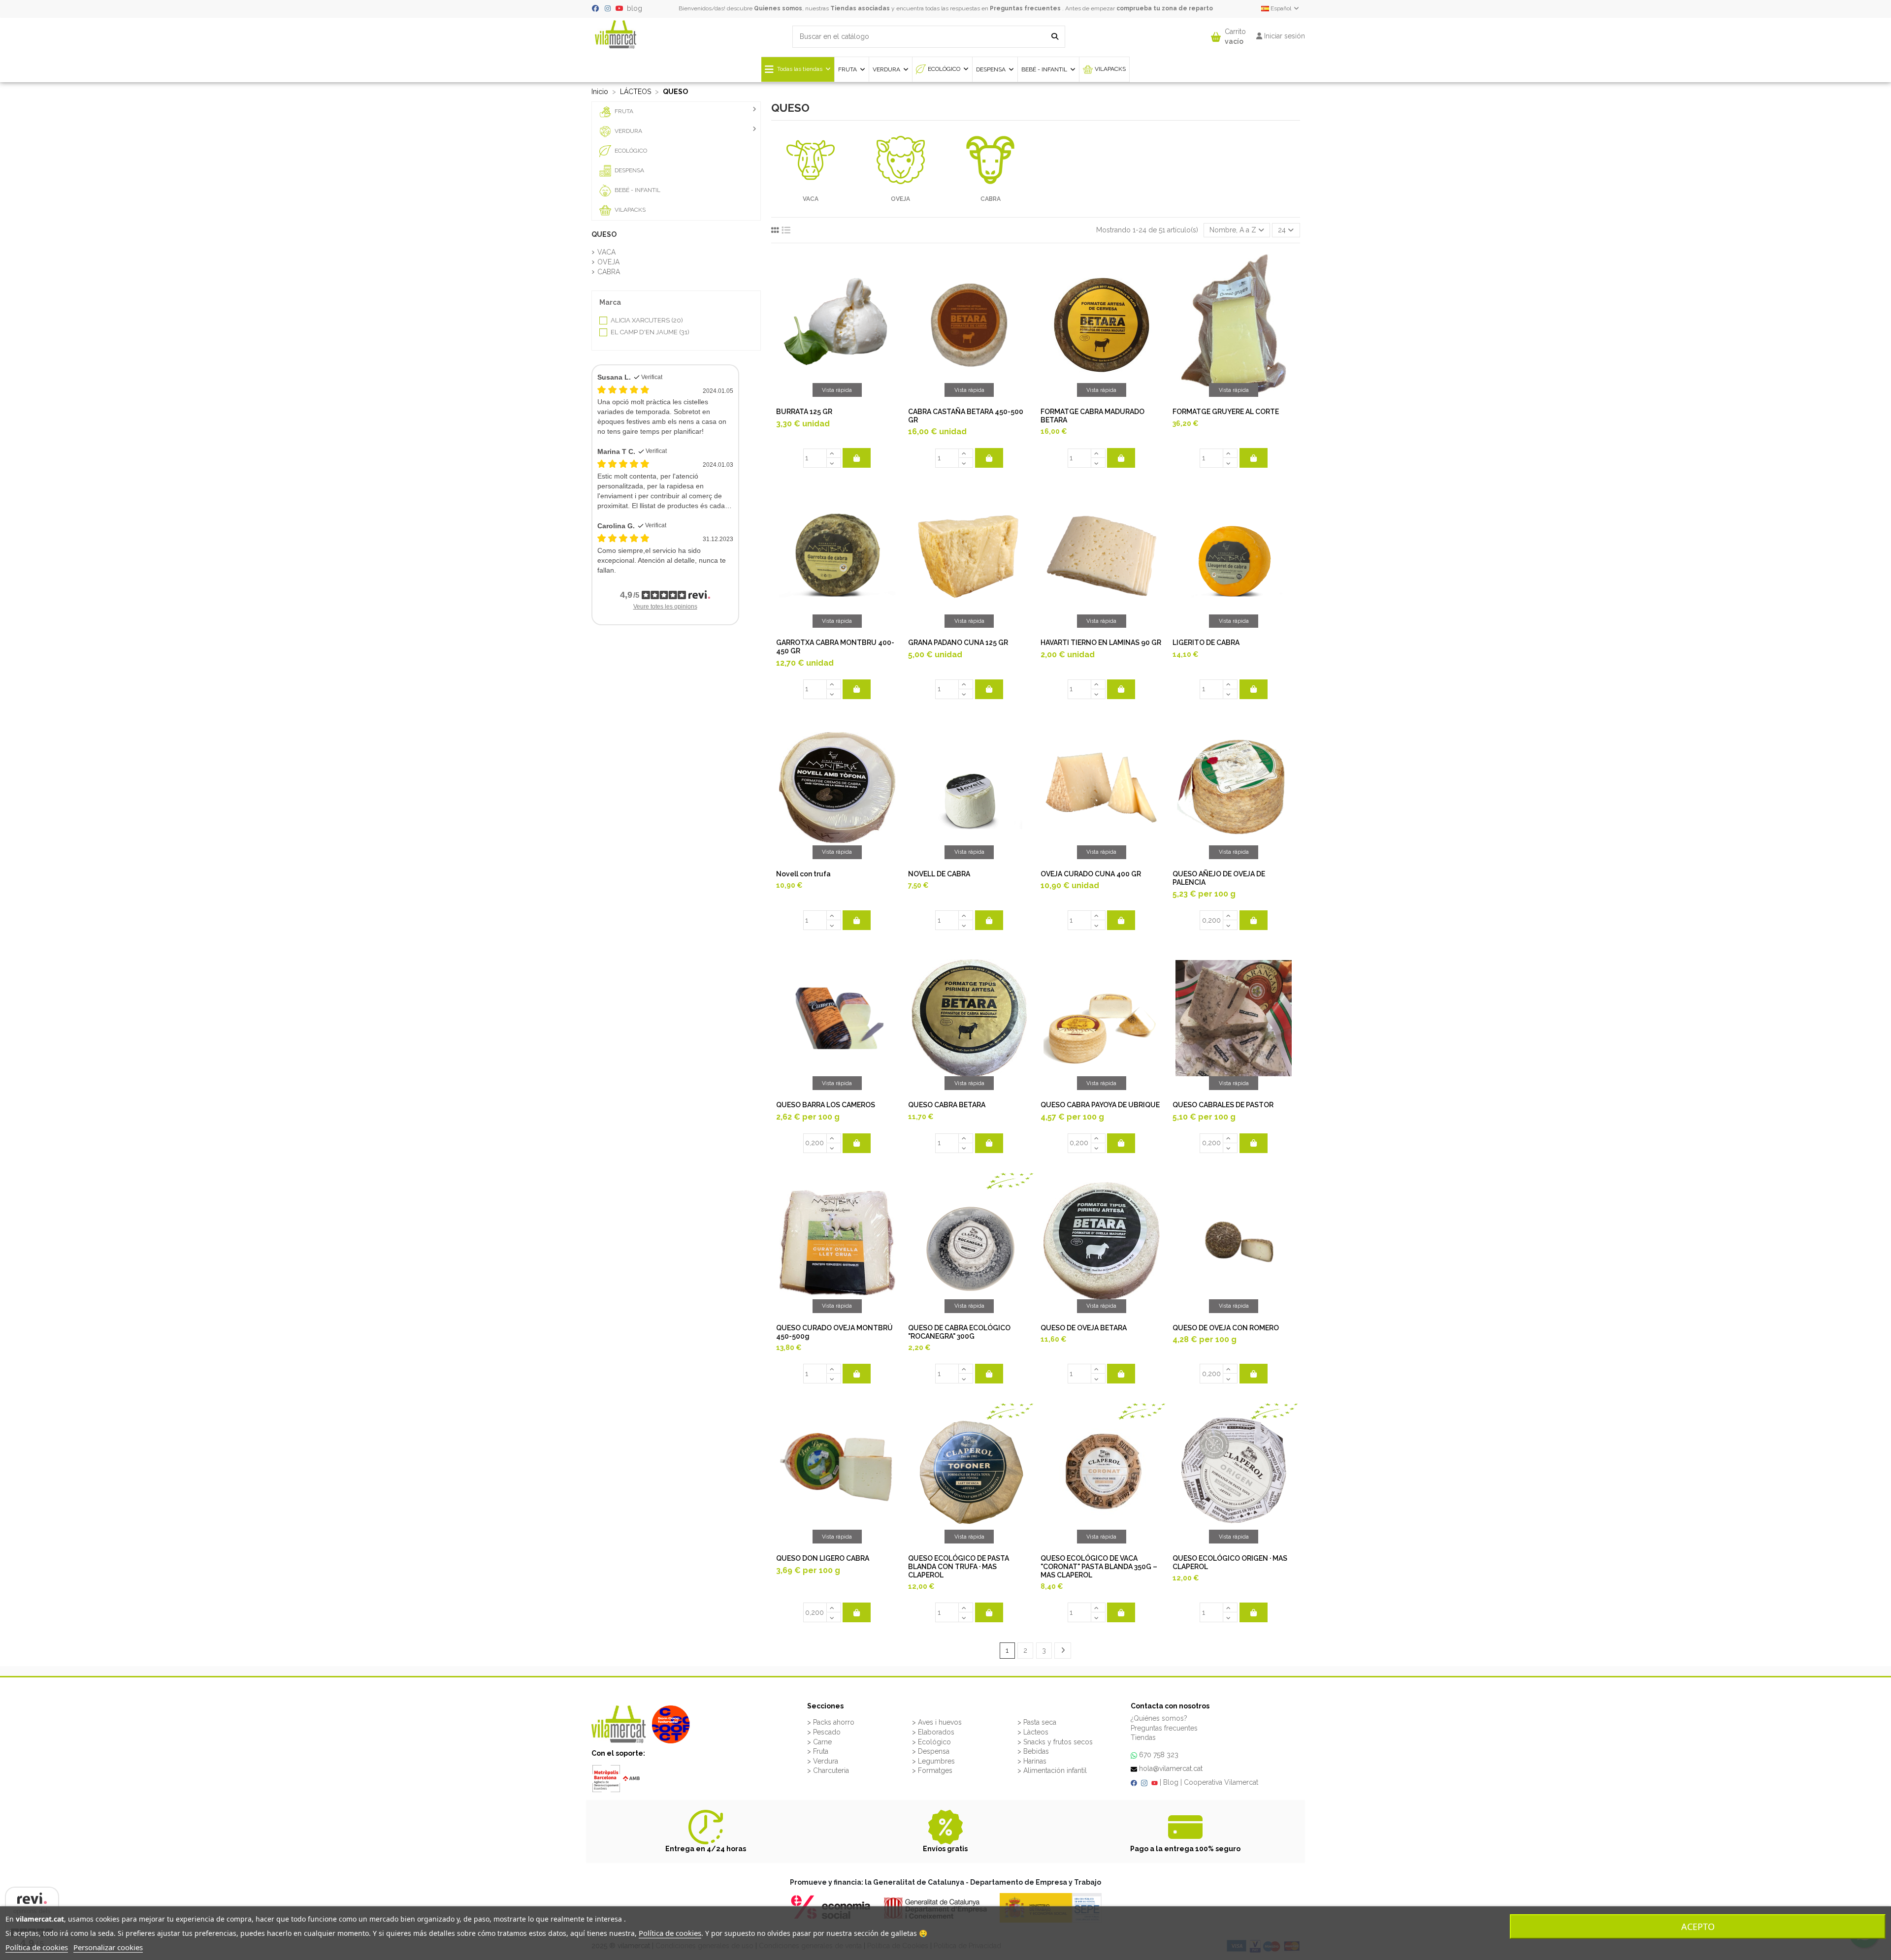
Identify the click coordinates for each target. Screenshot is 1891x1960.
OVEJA (900, 199)
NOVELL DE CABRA (939, 874)
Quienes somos (778, 8)
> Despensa (931, 1751)
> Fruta (818, 1751)
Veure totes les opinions (665, 607)
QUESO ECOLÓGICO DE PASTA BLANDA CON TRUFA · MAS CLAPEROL (959, 1567)
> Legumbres (933, 1761)
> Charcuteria (828, 1770)
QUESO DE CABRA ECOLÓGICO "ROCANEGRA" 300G (959, 1332)
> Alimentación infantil (1052, 1770)
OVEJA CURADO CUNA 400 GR (1091, 874)
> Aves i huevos (937, 1722)
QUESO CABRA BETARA (947, 1105)
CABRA (991, 199)
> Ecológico (931, 1742)
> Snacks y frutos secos (1055, 1742)
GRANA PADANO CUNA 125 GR (958, 643)
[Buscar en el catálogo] (1055, 37)
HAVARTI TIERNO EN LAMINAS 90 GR (1101, 643)
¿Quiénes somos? (1159, 1718)
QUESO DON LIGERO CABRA (823, 1558)
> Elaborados (933, 1732)
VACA (811, 199)
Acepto (1698, 1927)
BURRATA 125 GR (804, 412)
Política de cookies (670, 1933)
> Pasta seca (1037, 1722)
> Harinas (1032, 1761)
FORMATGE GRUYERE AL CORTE (1226, 412)
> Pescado (824, 1732)
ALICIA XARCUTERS (647, 320)
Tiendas (1143, 1737)
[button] (1228, 34)
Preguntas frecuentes (1025, 8)
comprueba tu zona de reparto (1165, 8)
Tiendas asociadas (860, 8)
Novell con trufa (803, 874)
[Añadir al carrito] (857, 458)
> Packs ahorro (831, 1722)
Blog (1171, 1782)
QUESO (604, 234)
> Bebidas (1033, 1751)
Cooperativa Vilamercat (1221, 1782)
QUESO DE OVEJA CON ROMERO (1226, 1328)
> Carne (819, 1742)
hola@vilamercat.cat (1171, 1768)
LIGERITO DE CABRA (1206, 643)
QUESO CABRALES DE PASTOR (1223, 1105)
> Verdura (823, 1761)
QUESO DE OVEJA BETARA (1084, 1328)
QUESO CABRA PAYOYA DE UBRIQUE (1100, 1105)
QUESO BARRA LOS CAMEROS (826, 1105)
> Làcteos (1033, 1732)
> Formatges (932, 1770)
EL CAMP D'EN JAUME (650, 332)
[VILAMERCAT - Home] (616, 33)
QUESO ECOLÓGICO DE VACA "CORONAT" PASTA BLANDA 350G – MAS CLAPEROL (1099, 1567)
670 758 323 (1159, 1755)
